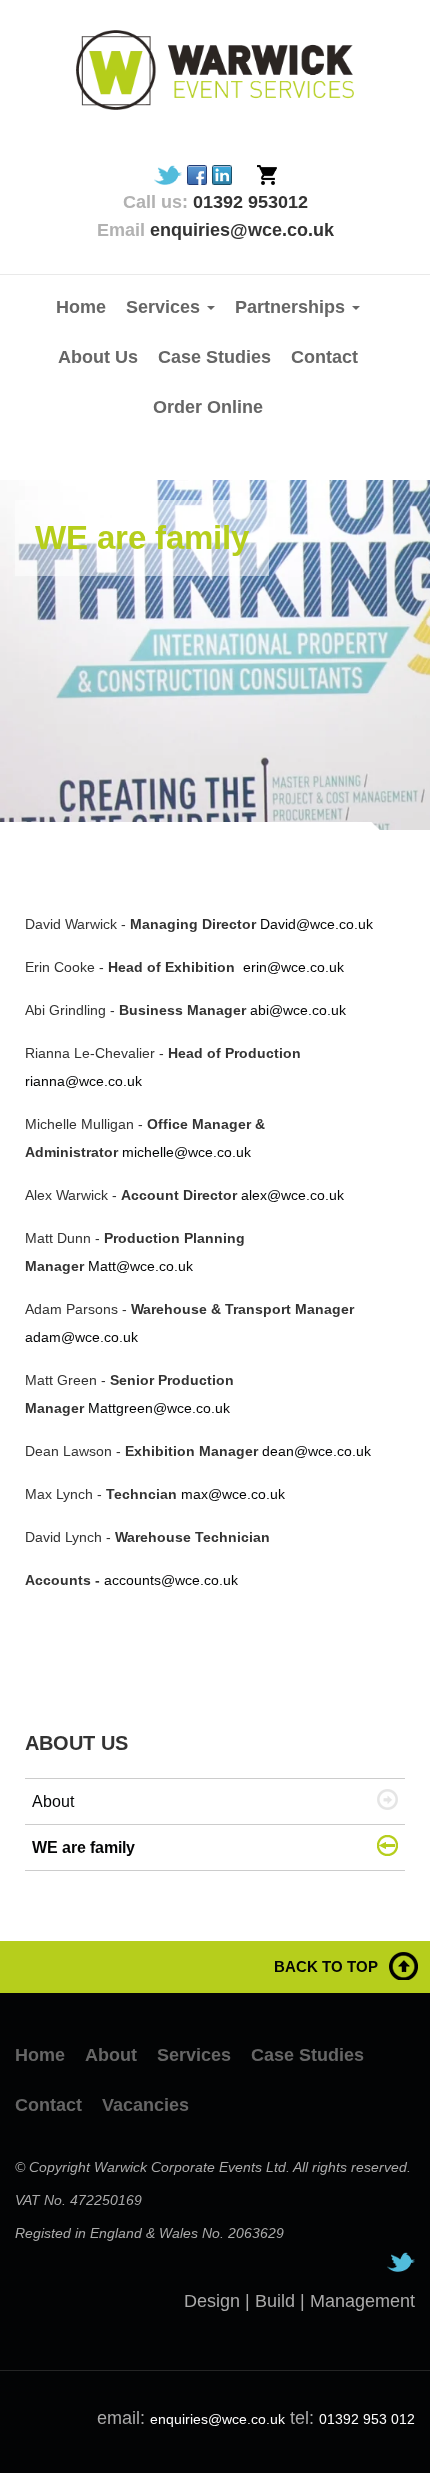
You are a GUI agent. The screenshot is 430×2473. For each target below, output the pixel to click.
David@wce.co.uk (316, 924)
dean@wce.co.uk (316, 1451)
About (53, 1801)
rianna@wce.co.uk (83, 1081)
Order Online (208, 407)
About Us (98, 357)
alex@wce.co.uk (292, 1195)
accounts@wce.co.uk (171, 1580)
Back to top (326, 1966)
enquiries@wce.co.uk (217, 2419)
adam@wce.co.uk (81, 1337)
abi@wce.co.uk (298, 1010)
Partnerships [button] (292, 307)
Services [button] (165, 307)
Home (81, 307)
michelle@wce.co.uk (186, 1152)
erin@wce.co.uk (293, 967)
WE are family (83, 1847)
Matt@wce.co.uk (140, 1266)
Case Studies (214, 357)
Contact (324, 357)
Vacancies (145, 2105)
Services (194, 2055)
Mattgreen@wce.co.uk (159, 1408)
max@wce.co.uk (233, 1494)
